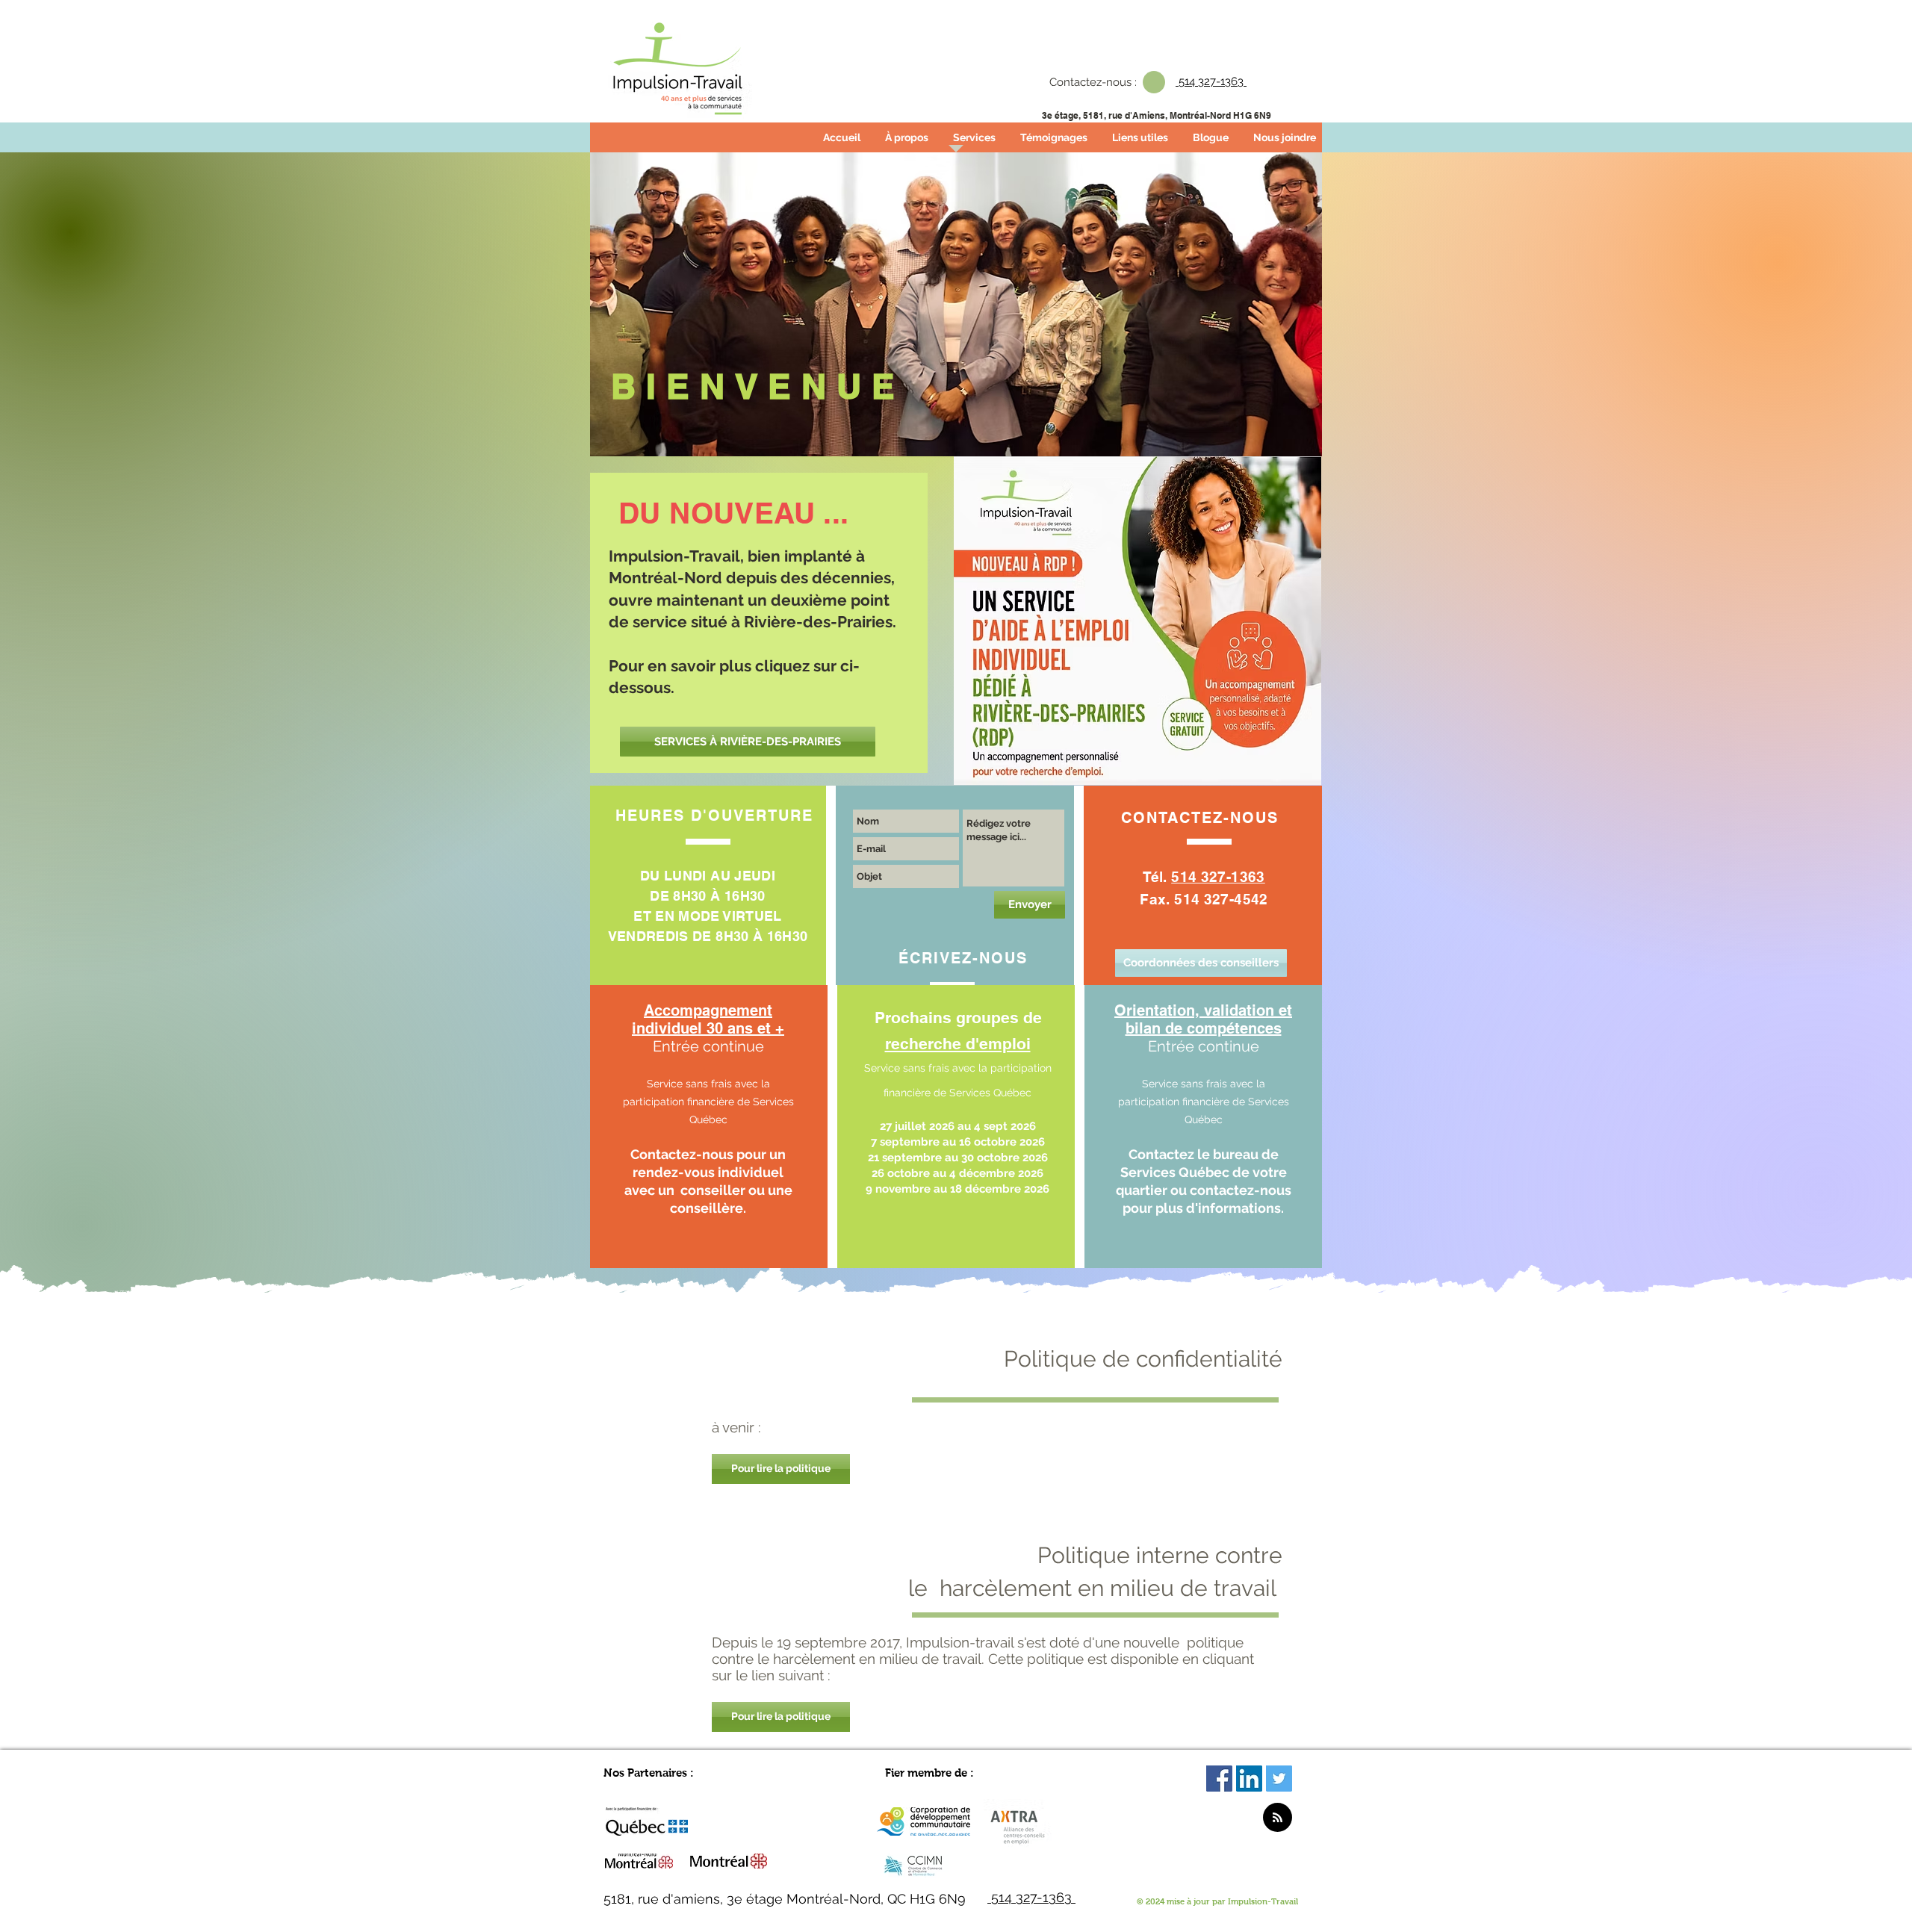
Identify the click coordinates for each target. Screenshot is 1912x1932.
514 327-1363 (1218, 877)
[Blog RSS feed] (1278, 1818)
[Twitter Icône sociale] (1279, 1779)
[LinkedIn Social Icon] (1249, 1779)
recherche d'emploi (958, 1044)
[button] (781, 1469)
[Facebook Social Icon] (1219, 1779)
